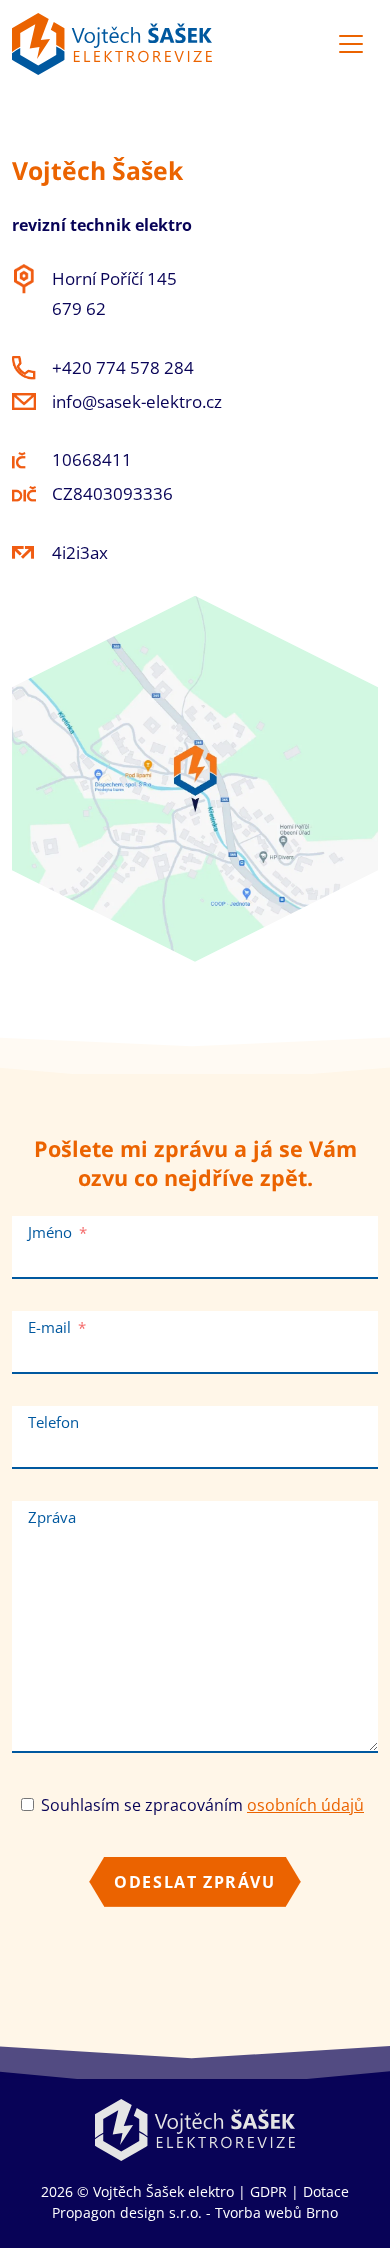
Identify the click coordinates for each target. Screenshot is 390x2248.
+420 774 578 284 (123, 367)
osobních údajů (305, 1805)
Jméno (50, 1232)
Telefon (53, 1422)
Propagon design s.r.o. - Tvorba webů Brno (195, 2212)
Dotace (326, 2191)
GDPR (268, 2191)
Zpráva (52, 1517)
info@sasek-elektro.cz (137, 401)
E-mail (49, 1327)
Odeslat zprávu (194, 1882)
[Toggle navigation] (351, 44)
